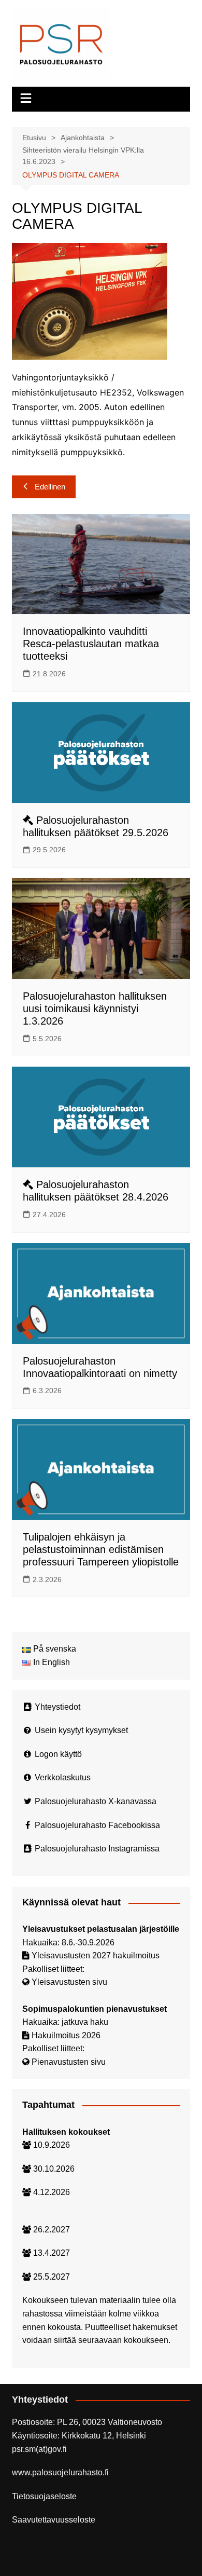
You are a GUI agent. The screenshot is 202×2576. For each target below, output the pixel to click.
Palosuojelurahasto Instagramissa (97, 1849)
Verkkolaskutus (63, 1777)
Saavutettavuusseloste (54, 2520)
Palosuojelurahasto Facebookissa (97, 1825)
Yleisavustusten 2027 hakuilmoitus (96, 1955)
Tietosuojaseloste (44, 2496)
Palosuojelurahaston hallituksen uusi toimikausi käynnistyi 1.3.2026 (95, 1008)
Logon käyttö (58, 1754)
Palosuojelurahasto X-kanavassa (96, 1801)
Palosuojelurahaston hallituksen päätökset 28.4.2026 (96, 1191)
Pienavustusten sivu (69, 2062)
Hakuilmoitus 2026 (66, 2035)
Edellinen (50, 487)
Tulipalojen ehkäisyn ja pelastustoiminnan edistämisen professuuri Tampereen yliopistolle (101, 1549)
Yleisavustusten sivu (69, 1982)
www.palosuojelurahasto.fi (60, 2472)
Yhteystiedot (57, 1707)
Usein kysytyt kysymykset (81, 1730)
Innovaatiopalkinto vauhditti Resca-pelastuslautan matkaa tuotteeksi (91, 644)
